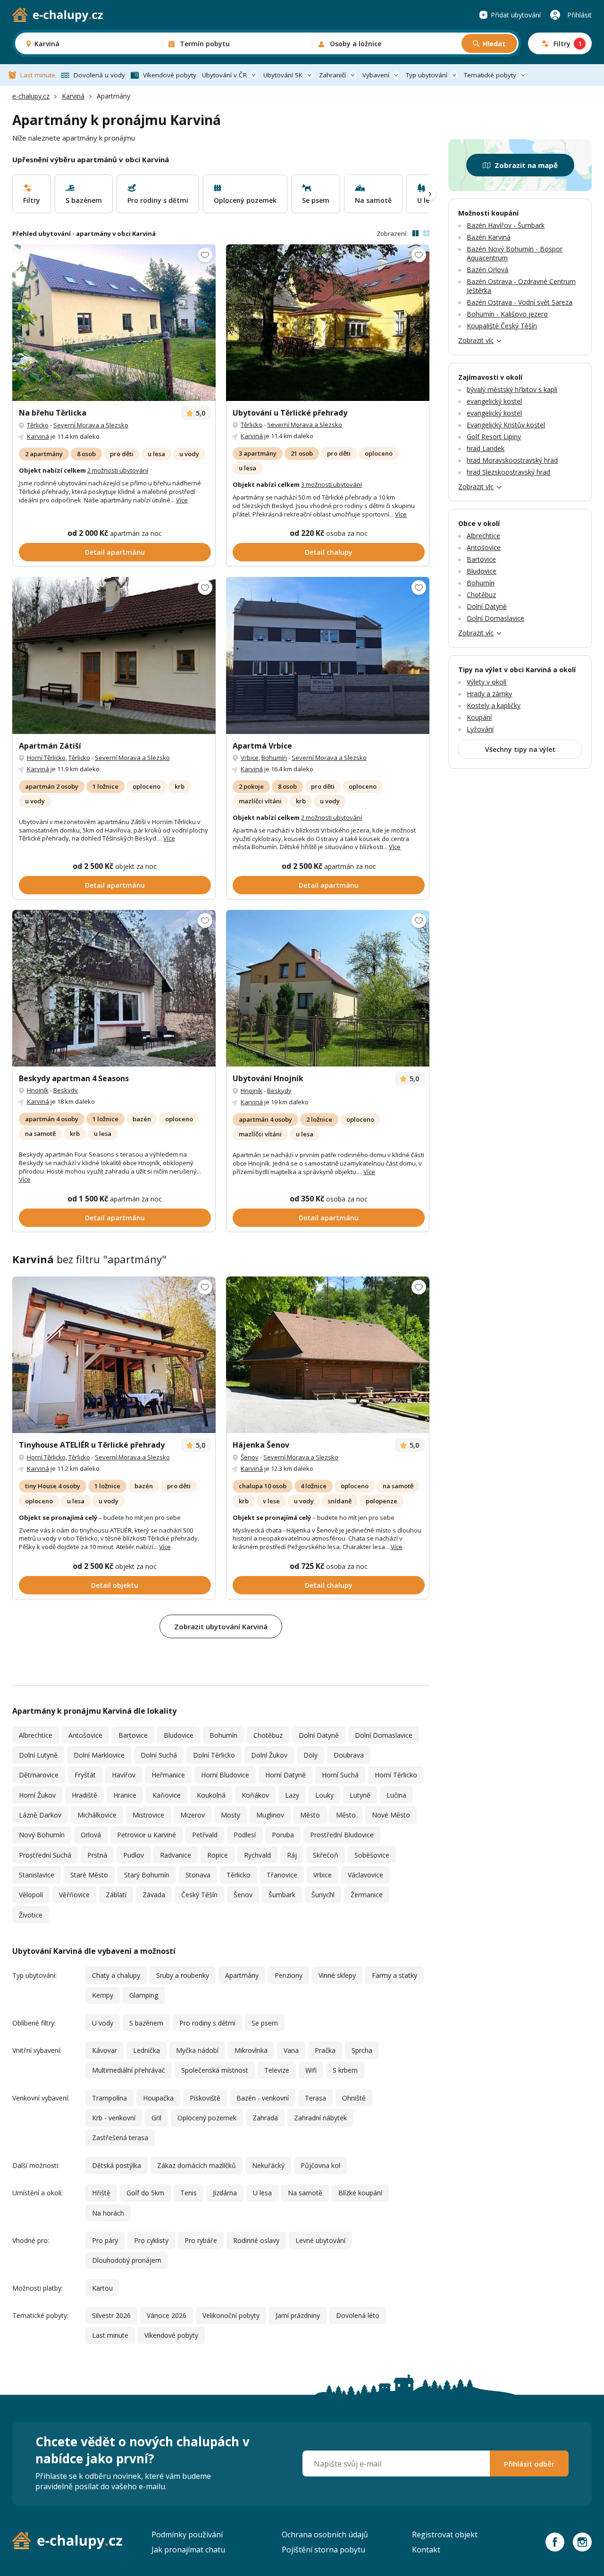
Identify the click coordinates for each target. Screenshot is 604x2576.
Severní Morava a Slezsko (91, 425)
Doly (310, 1755)
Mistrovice (148, 1815)
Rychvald (257, 1855)
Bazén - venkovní (263, 2098)
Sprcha (362, 2050)
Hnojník (38, 1090)
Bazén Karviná (489, 237)
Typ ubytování (427, 75)
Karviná (73, 96)
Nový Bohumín (42, 1835)
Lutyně (360, 1795)
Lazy (292, 1795)
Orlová (91, 1835)
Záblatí (116, 1895)
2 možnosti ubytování (118, 470)
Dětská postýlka (117, 2165)
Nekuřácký (268, 2165)
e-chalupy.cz (31, 96)
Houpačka (158, 2098)
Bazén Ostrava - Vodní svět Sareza (520, 302)
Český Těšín (199, 1895)
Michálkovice (97, 1815)
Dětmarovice (39, 1775)
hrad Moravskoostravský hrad (512, 460)
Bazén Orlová (487, 270)
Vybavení (376, 75)
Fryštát (85, 1775)
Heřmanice (168, 1775)
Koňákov (255, 1795)
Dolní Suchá (159, 1755)
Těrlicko (38, 425)
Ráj (292, 1855)
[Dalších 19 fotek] (114, 655)
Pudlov (134, 1855)
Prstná (97, 1855)
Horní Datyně (285, 1775)
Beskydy (66, 1090)
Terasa (315, 2098)
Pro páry (105, 2240)
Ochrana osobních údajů (325, 2534)
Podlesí (245, 1835)
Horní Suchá (340, 1775)
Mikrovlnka (251, 2050)
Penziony (289, 1975)
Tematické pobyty (490, 75)
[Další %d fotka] (328, 988)
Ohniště (354, 2098)
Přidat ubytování (516, 15)
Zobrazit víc (476, 340)
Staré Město (89, 1875)
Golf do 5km (145, 2193)
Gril (156, 2118)
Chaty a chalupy (116, 1975)
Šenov (250, 1457)
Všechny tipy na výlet (520, 749)
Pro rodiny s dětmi (207, 2023)
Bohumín (274, 758)
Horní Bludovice (225, 1775)
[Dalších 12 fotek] (114, 323)
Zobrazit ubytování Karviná (221, 1626)
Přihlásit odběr (529, 2464)
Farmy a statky (394, 1975)
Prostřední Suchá (45, 1855)
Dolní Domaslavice (384, 1735)
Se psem (265, 2023)
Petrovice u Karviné (147, 1835)
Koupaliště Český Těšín (502, 326)
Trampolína (109, 2098)
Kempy (103, 1995)
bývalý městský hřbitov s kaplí (512, 389)
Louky (324, 1795)
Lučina (396, 1795)
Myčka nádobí (197, 2050)
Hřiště (101, 2193)
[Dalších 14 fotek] (114, 1355)
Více (182, 500)
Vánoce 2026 (167, 2315)
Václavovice (365, 1875)
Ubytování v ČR (224, 75)
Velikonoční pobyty (231, 2315)
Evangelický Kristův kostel (506, 425)
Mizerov (193, 1815)
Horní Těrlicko (46, 758)
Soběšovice (372, 1855)
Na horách (108, 2213)
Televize (277, 2070)
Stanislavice (37, 1875)
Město (310, 1815)
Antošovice (85, 1735)
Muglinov (270, 1815)
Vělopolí (31, 1895)
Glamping (144, 1995)
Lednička (147, 2050)
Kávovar (105, 2050)
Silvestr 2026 (111, 2315)
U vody (103, 2023)
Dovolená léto (358, 2315)
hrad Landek (486, 448)
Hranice (125, 1795)
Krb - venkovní (114, 2118)
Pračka (325, 2050)
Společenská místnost (215, 2070)
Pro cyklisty (151, 2240)
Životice (31, 1915)
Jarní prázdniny (298, 2315)
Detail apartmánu (115, 552)
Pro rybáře (201, 2240)
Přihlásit (579, 15)
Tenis (189, 2193)
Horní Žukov (37, 1795)
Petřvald (205, 1835)
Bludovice (179, 1735)
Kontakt (426, 2550)
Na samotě (305, 2193)
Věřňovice (74, 1895)
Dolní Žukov (269, 1755)
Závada (154, 1895)
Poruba (283, 1835)
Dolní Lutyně (38, 1755)
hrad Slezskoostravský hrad (508, 472)
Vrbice (250, 758)
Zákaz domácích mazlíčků (197, 2165)
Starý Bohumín (147, 1875)
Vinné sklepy (337, 1975)
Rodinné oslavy (256, 2240)
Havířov (124, 1775)
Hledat (494, 44)
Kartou (102, 2288)
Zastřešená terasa (120, 2138)
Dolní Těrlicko (214, 1755)
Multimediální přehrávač (129, 2070)
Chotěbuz (268, 1735)
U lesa (262, 2193)
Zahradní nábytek (320, 2118)
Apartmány (242, 1975)
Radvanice (176, 1855)
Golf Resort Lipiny (494, 437)
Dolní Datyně (319, 1735)
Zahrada (265, 2118)
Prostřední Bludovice (342, 1835)
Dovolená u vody (99, 75)
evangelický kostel (494, 401)
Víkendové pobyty (170, 75)
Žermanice (367, 1895)
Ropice (218, 1855)
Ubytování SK (283, 75)
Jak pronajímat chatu (188, 2550)
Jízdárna (225, 2193)
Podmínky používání (187, 2534)
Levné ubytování (320, 2240)
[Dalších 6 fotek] (328, 655)
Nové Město (391, 1815)
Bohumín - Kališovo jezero (507, 314)
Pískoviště (205, 2098)
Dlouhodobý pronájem (127, 2260)
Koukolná (211, 1795)
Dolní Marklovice (99, 1755)
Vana (291, 2050)
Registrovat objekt (445, 2534)
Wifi (311, 2070)
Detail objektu (115, 1585)
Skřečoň (326, 1855)
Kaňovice (167, 1795)
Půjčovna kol (320, 2165)
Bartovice (133, 1735)
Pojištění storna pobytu (323, 2550)
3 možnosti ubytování (331, 484)
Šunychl (323, 1895)
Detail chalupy (329, 552)
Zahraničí (332, 75)
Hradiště (84, 1795)
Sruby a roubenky (183, 1975)
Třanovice (282, 1875)
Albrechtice (36, 1735)
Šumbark (282, 1895)
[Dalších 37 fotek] (114, 988)
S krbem (345, 2070)
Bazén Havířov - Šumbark (506, 225)
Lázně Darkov (40, 1815)
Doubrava (349, 1755)
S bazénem (146, 2023)
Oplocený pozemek (207, 2118)
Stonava (198, 1875)
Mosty (231, 1815)
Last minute (38, 75)
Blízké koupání (360, 2193)
